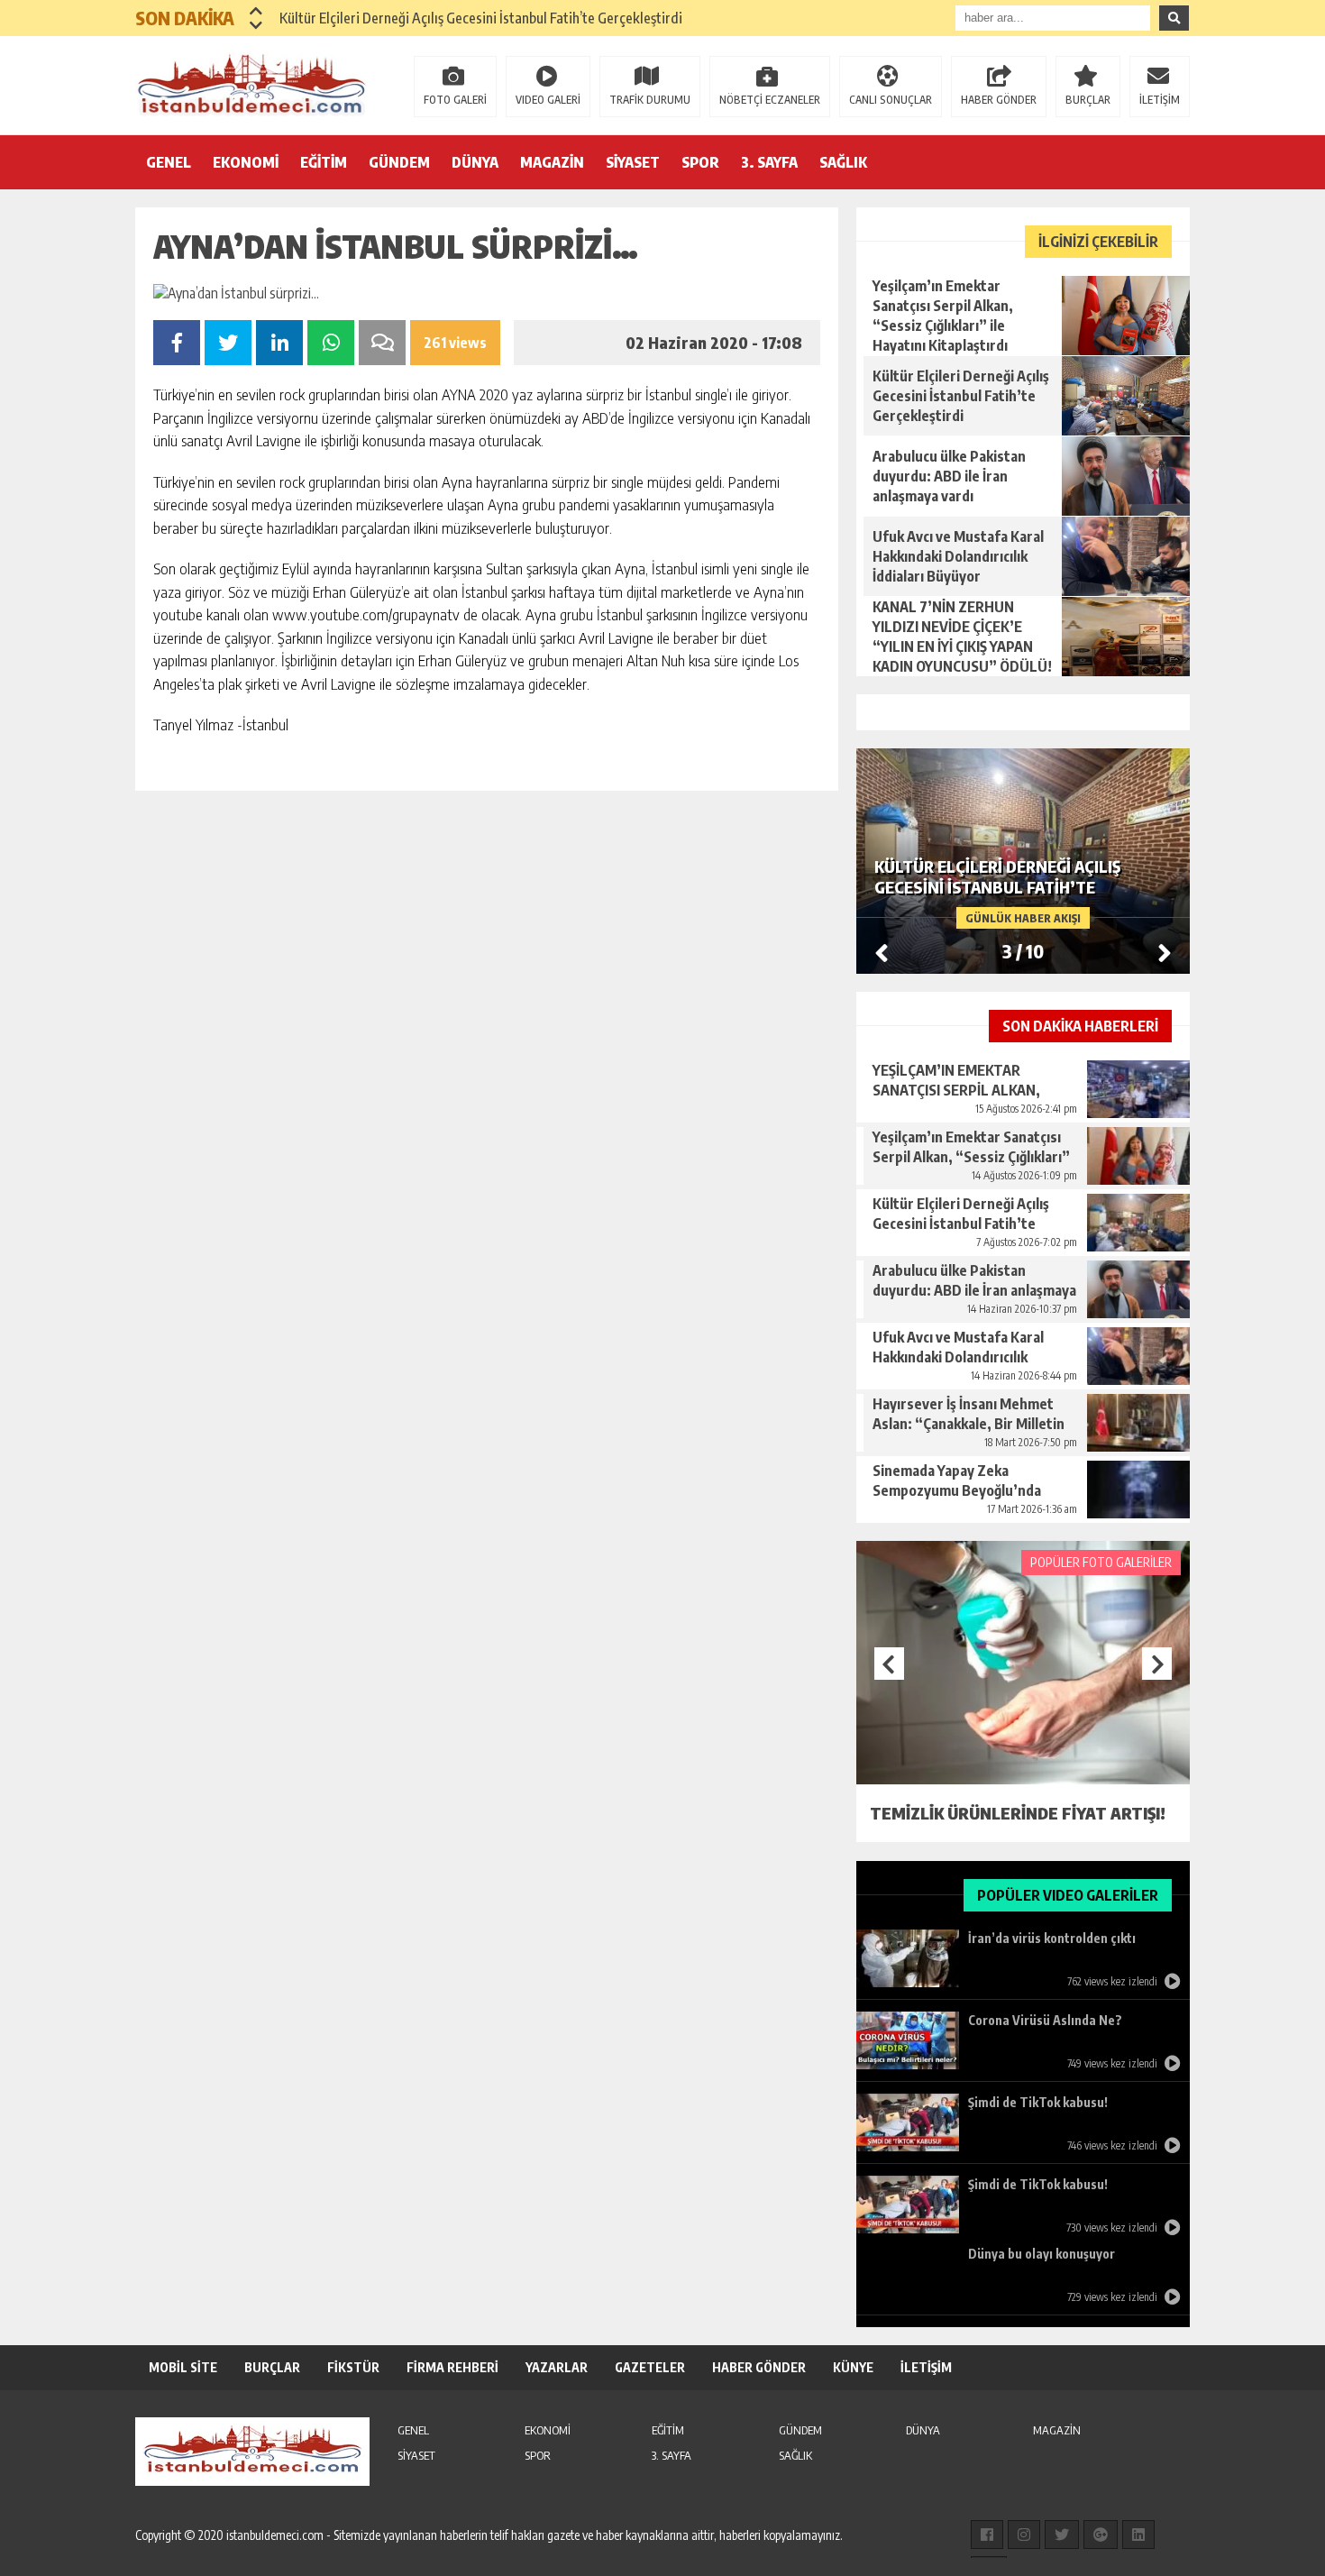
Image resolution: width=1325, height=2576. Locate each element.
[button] (256, 11)
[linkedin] (1138, 2535)
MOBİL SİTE (183, 2367)
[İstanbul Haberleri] (252, 84)
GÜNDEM (399, 162)
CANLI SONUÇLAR (891, 100)
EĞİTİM (324, 162)
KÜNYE (853, 2367)
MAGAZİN (552, 162)
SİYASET (633, 162)
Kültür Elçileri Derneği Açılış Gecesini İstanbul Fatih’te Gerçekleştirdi (481, 18)
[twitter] (1062, 2535)
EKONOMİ (246, 162)
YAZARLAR (557, 2367)
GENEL (169, 162)
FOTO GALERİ (455, 100)
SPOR (700, 162)
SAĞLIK (843, 162)
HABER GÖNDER (999, 100)
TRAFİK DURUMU (650, 100)
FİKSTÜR (353, 2367)
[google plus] (1101, 2535)
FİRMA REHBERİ (452, 2367)
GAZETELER (650, 2367)
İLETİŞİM (1160, 100)
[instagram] (1024, 2535)
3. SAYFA (769, 162)
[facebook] (987, 2535)
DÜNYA (475, 162)
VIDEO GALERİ (548, 100)
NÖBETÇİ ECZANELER (770, 100)
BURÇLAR (1088, 100)
